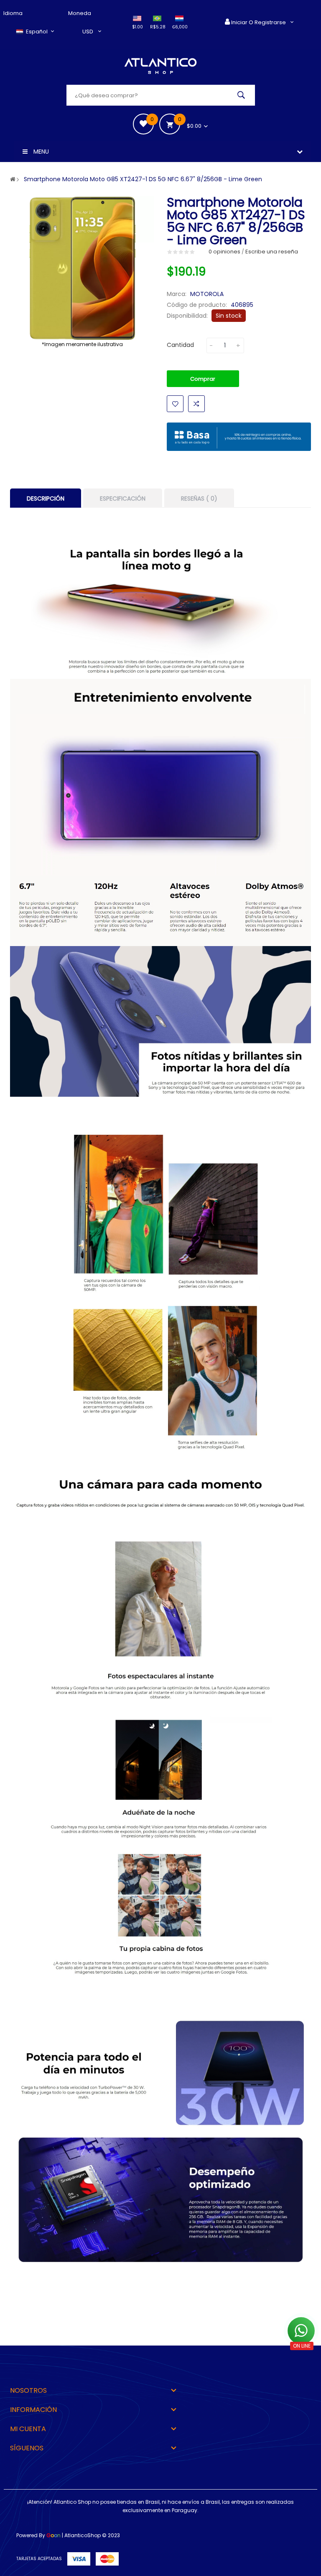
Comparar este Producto (196, 404)
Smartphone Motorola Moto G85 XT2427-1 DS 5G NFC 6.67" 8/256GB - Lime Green (143, 179)
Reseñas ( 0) (199, 498)
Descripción (46, 498)
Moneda (80, 13)
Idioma (13, 13)
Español (37, 32)
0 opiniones (224, 252)
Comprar (203, 379)
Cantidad (180, 345)
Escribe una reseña (272, 252)
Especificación (123, 498)
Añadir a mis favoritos (175, 404)
